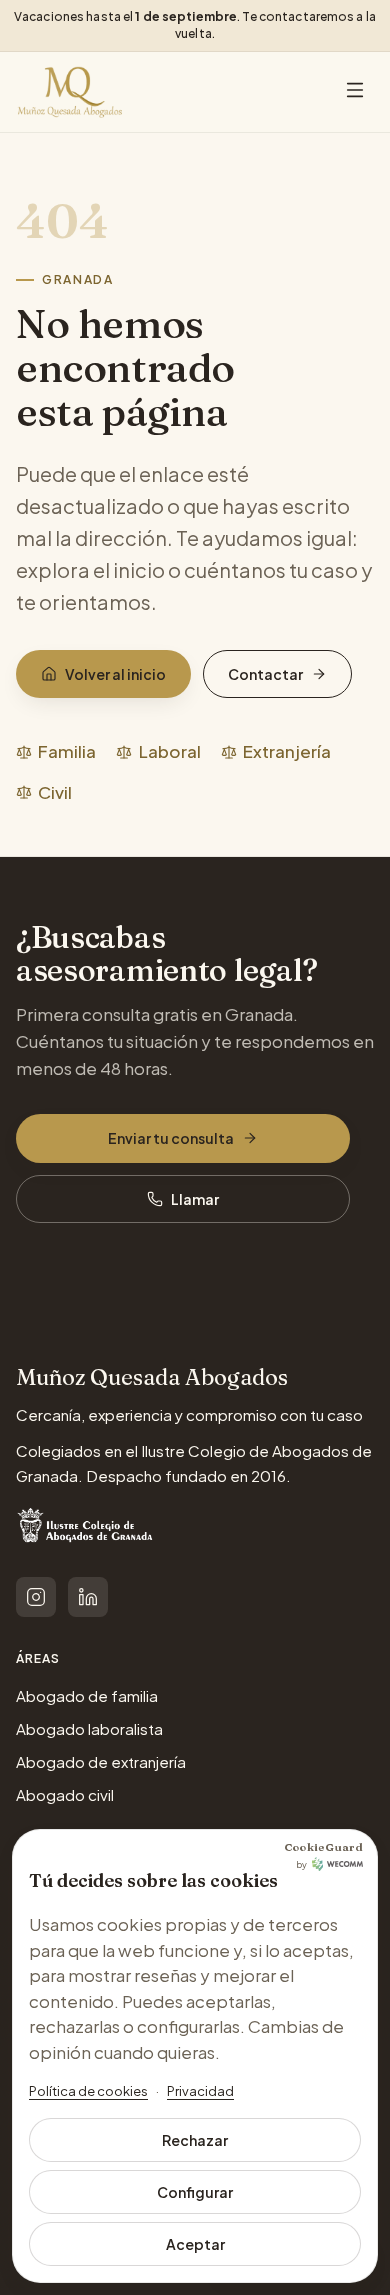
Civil (55, 792)
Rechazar (195, 2140)
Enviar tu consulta (171, 1138)
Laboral (169, 751)
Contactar (265, 674)
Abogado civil (65, 1794)
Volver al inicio (115, 674)
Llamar (195, 1199)
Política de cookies (88, 2091)
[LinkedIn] (88, 1597)
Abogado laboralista (89, 1728)
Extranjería (287, 751)
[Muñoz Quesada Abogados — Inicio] (70, 92)
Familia (67, 751)
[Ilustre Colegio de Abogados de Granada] (87, 1529)
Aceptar (195, 2244)
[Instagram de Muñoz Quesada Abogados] (36, 1597)
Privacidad (200, 2091)
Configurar (195, 2192)
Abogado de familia (87, 1695)
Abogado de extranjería (101, 1761)
